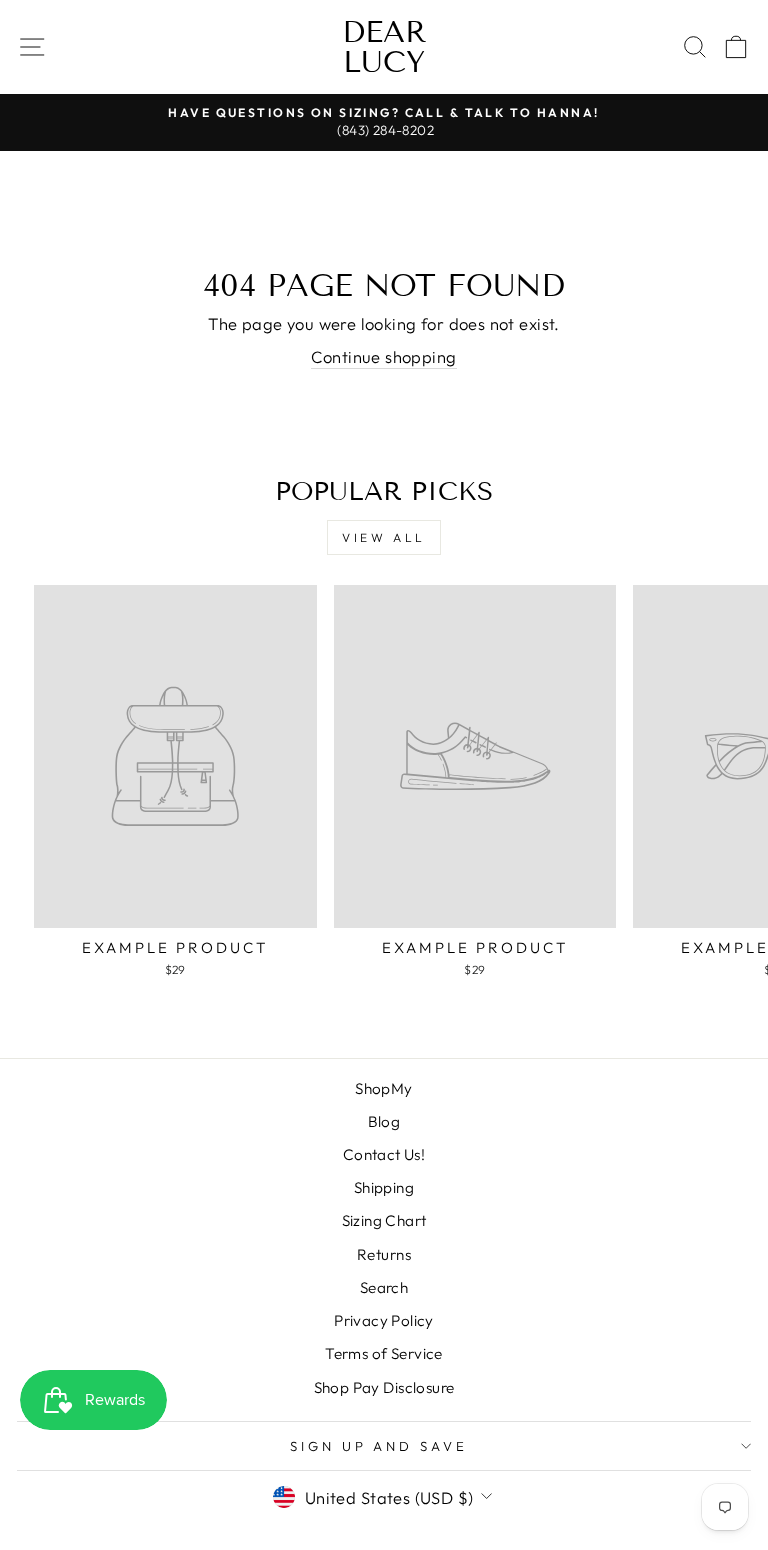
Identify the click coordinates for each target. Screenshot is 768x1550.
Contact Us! (384, 1154)
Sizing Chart (384, 1220)
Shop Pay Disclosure (384, 1387)
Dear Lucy (384, 47)
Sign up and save (379, 1446)
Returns (384, 1254)
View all (384, 537)
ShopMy (383, 1088)
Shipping (384, 1187)
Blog (384, 1121)
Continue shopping (383, 356)
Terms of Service (384, 1353)
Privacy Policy (384, 1320)
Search (384, 1287)
